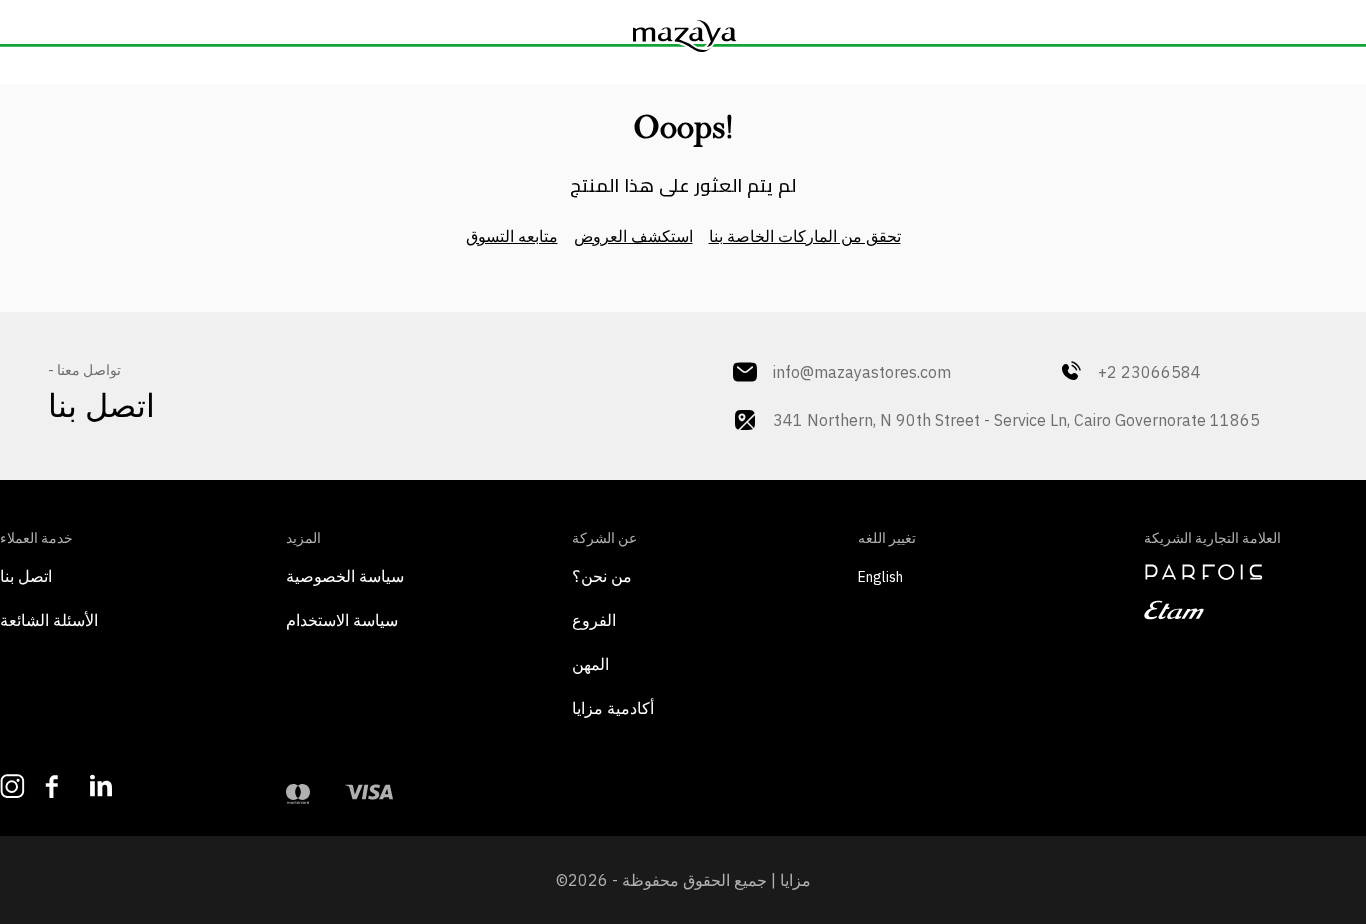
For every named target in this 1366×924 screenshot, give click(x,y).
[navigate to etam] (1255, 610)
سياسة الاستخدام (342, 620)
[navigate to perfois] (1255, 572)
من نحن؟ (602, 576)
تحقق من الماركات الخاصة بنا (805, 236)
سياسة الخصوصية (345, 576)
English (880, 577)
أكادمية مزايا (613, 708)
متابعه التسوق (512, 236)
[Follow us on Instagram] (12, 786)
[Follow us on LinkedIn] (102, 785)
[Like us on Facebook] (57, 786)
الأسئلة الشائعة (49, 620)
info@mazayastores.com (862, 372)
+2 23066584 (1149, 372)
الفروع (594, 620)
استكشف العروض (633, 236)
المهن (590, 664)
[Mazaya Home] (683, 36)
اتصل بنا (26, 576)
